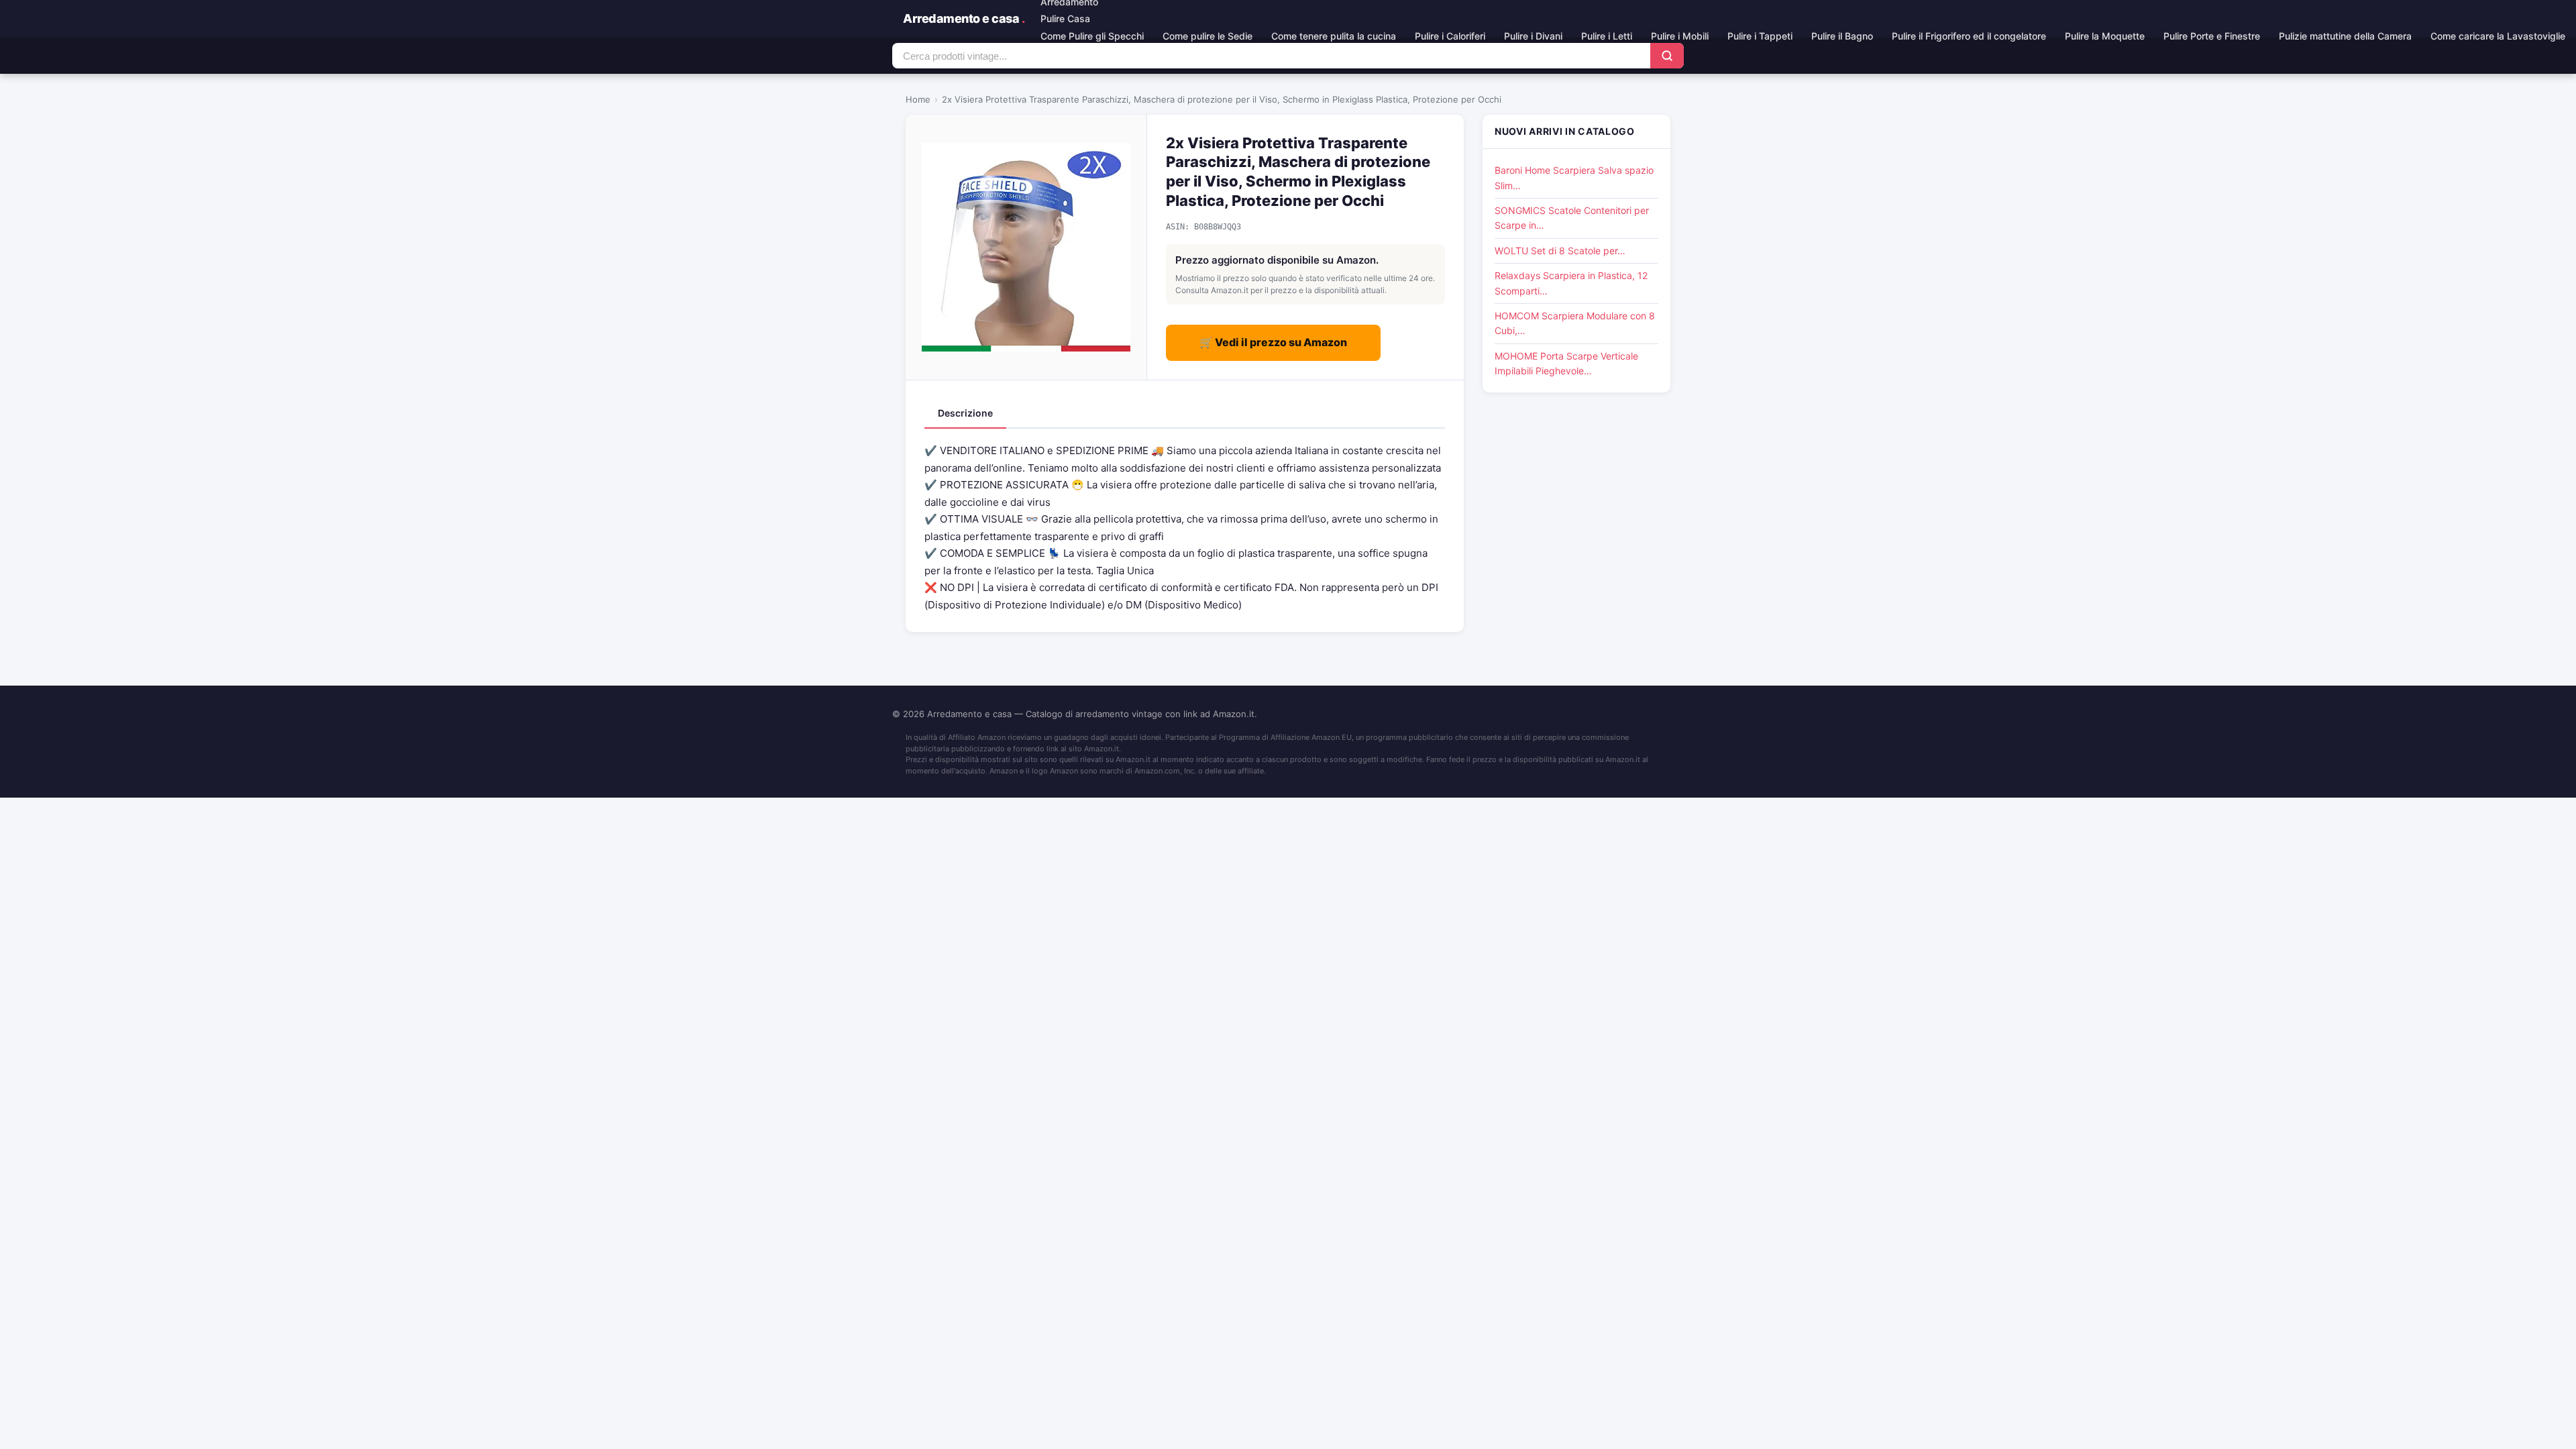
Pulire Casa (1065, 18)
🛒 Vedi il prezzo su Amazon (1273, 342)
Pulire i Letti (1607, 36)
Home (918, 99)
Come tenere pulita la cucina (1334, 36)
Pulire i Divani (1533, 36)
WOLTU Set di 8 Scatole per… (1560, 251)
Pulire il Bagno (1842, 36)
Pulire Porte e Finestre (2212, 36)
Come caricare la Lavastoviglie (2498, 36)
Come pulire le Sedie (1207, 36)
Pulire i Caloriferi (1450, 36)
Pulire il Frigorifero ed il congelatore (1969, 36)
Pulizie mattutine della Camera (2345, 36)
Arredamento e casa (964, 18)
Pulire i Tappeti (1760, 36)
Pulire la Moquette (2105, 36)
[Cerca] (1667, 56)
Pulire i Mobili (1680, 36)
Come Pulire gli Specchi (1092, 36)
